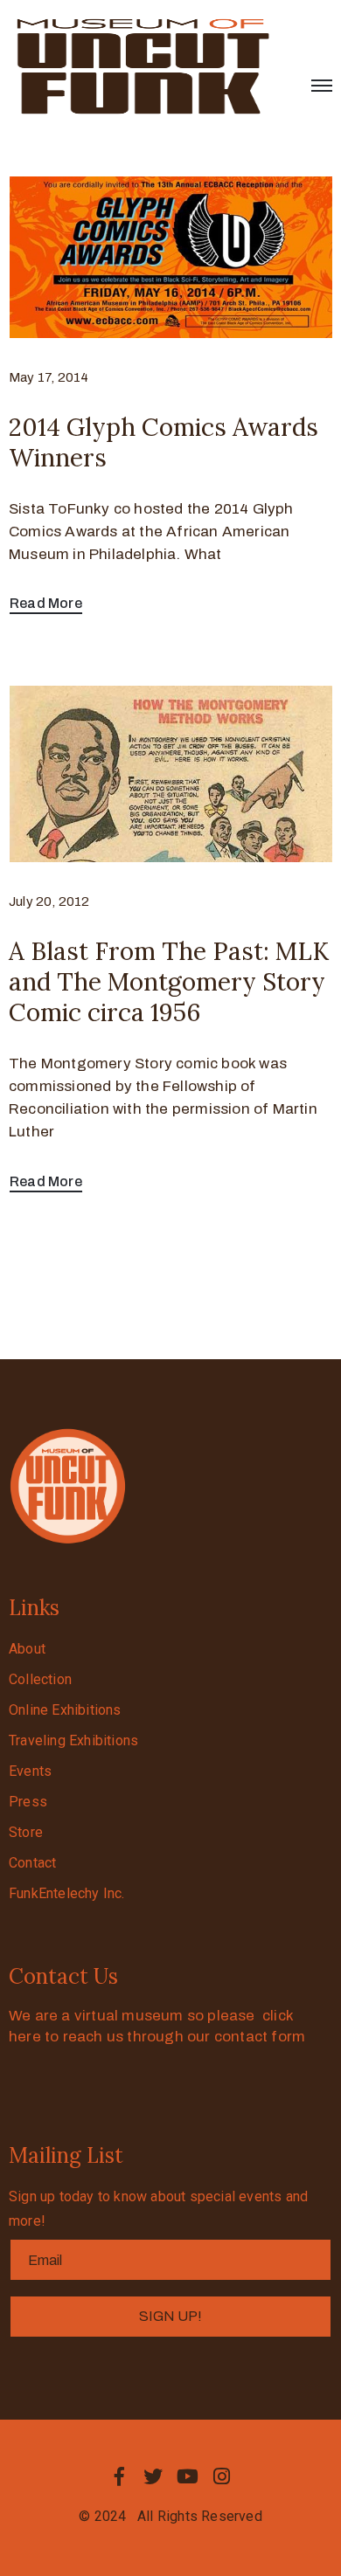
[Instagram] (222, 2476)
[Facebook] (119, 2476)
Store (26, 1832)
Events (30, 1771)
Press (28, 1802)
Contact (32, 1863)
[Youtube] (188, 2476)
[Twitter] (153, 2476)
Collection (40, 1679)
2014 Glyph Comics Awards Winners (164, 442)
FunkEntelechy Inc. (67, 1893)
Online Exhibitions (65, 1710)
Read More (46, 603)
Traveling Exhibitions (73, 1740)
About (27, 1649)
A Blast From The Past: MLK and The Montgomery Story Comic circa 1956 (169, 982)
